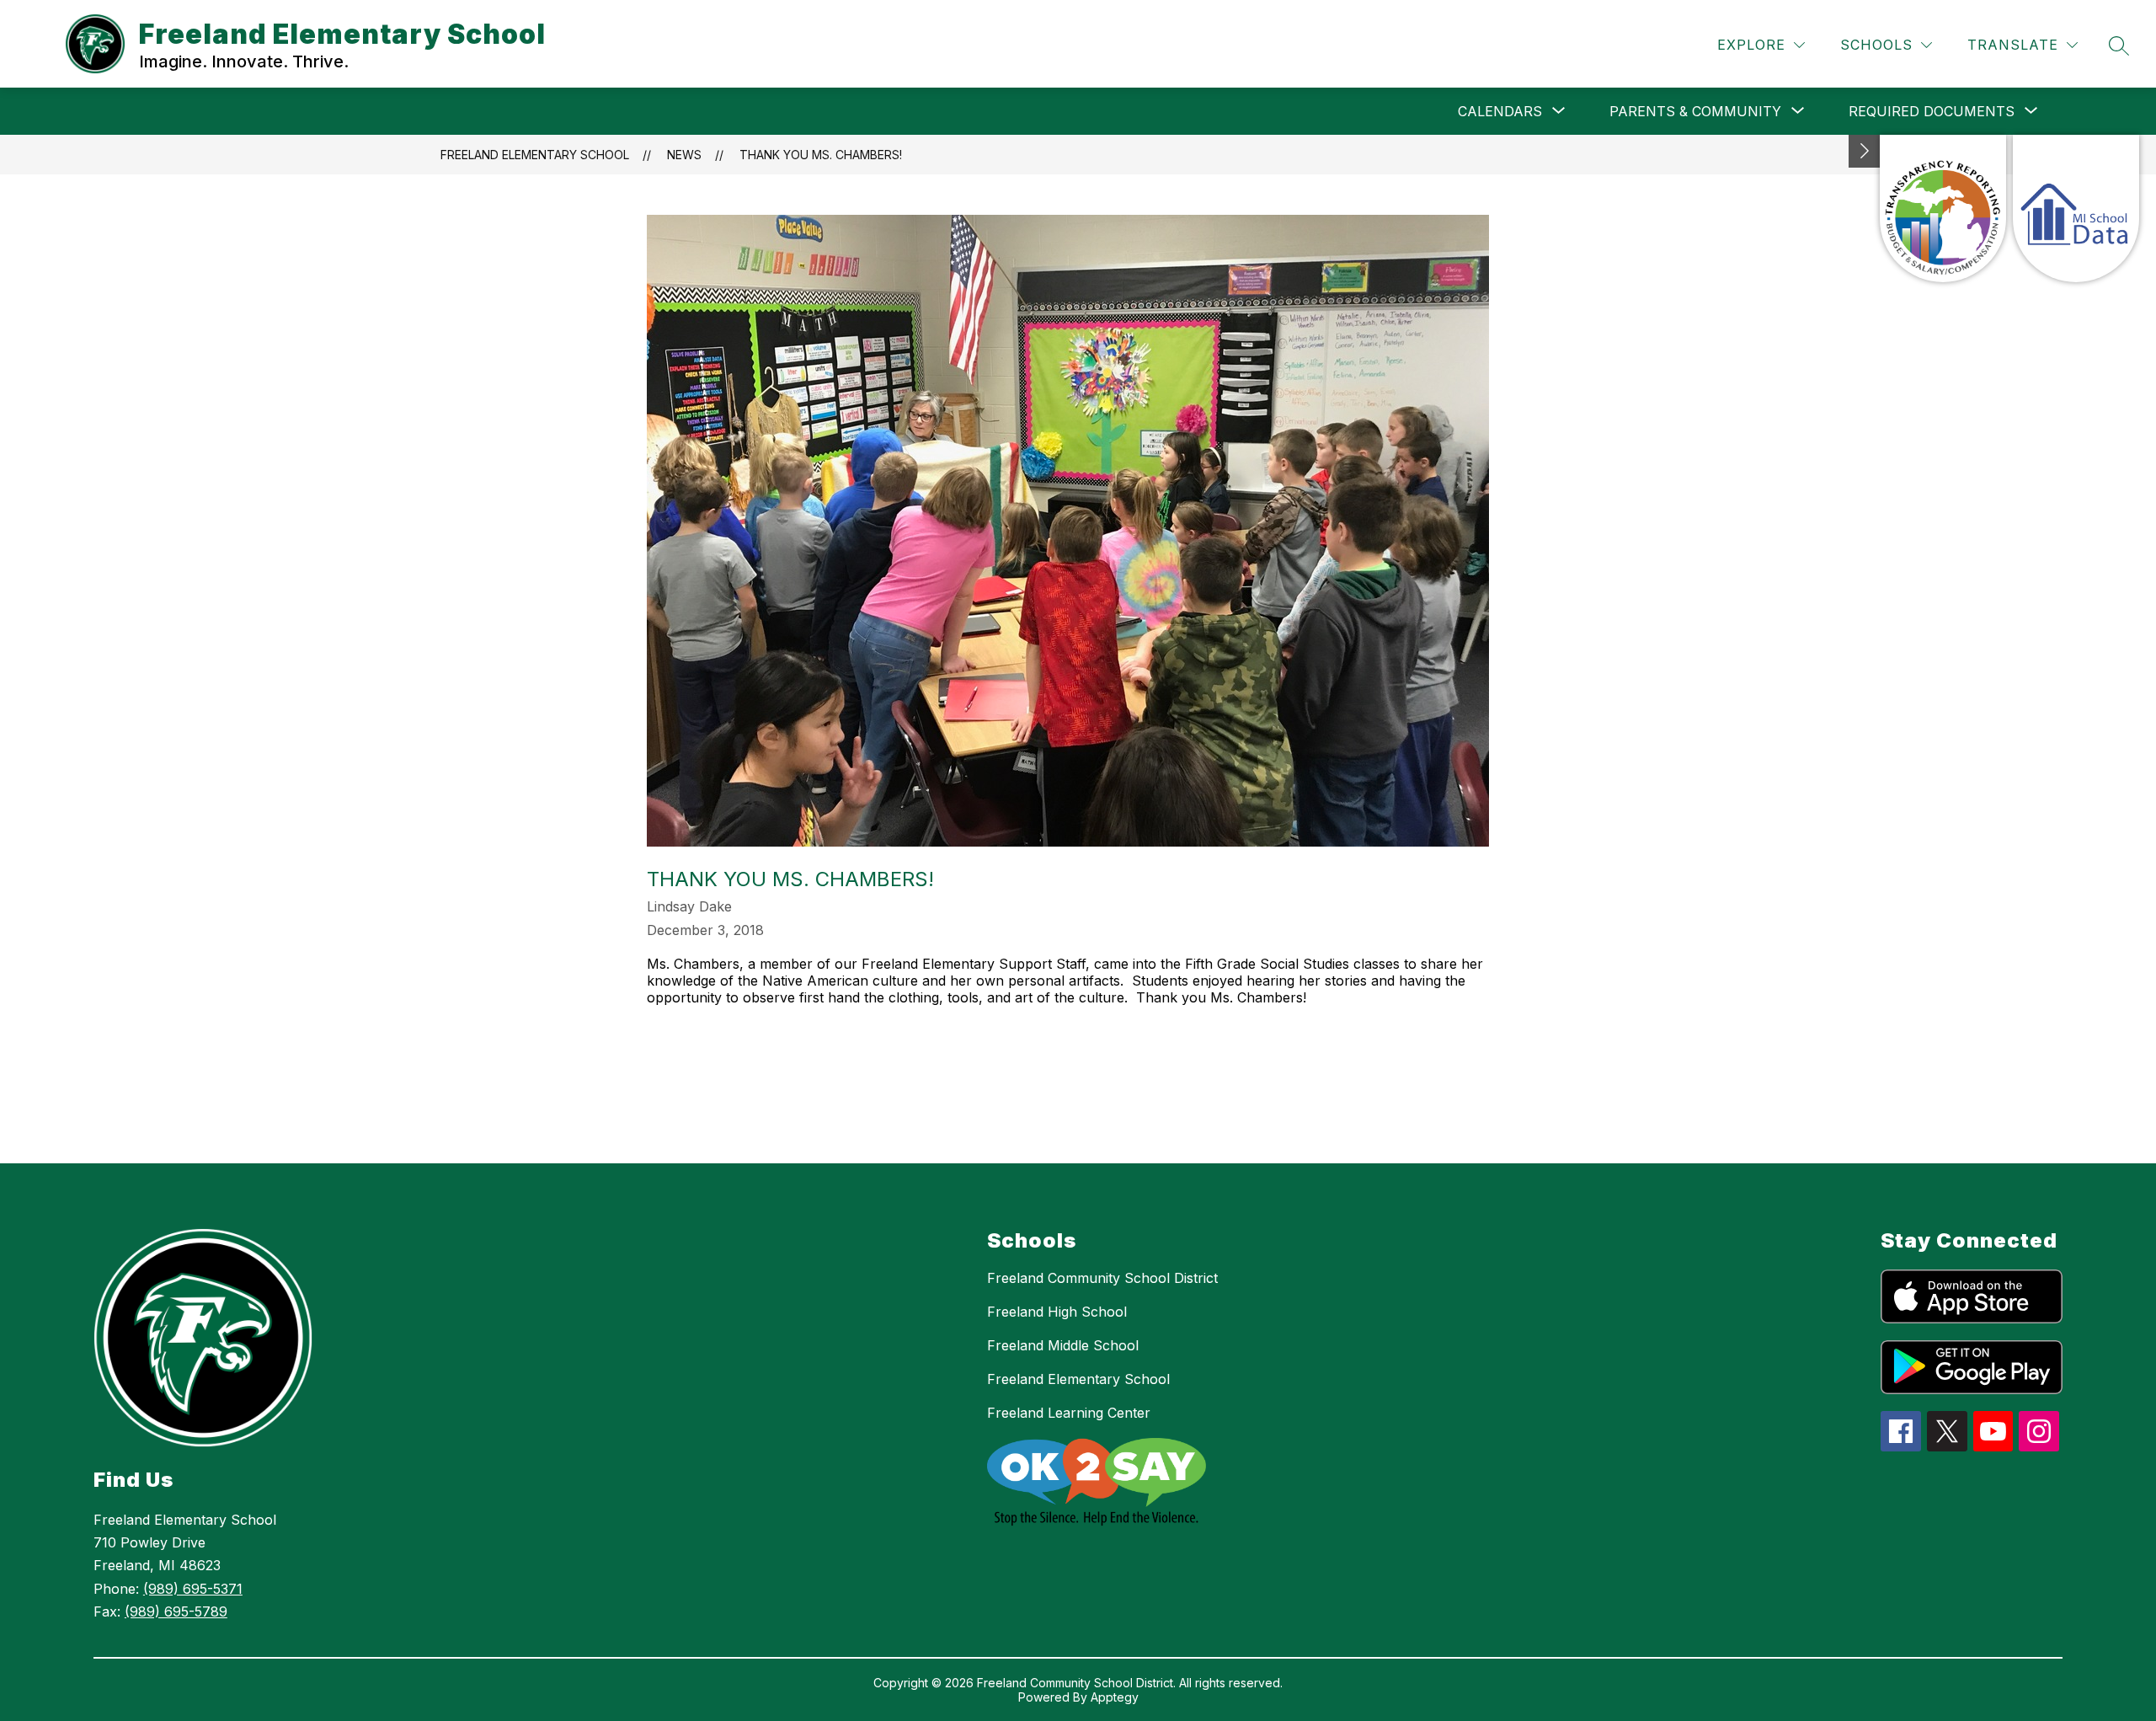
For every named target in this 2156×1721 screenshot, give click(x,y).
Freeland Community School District (1102, 1278)
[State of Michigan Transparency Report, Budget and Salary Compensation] (1943, 208)
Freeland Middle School (1063, 1345)
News (684, 155)
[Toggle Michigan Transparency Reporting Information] (1865, 151)
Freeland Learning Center (1069, 1413)
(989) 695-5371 (193, 1589)
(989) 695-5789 (176, 1611)
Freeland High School (1057, 1312)
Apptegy (1115, 1697)
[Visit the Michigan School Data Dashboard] (2076, 208)
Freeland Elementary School (535, 155)
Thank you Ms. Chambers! (821, 155)
